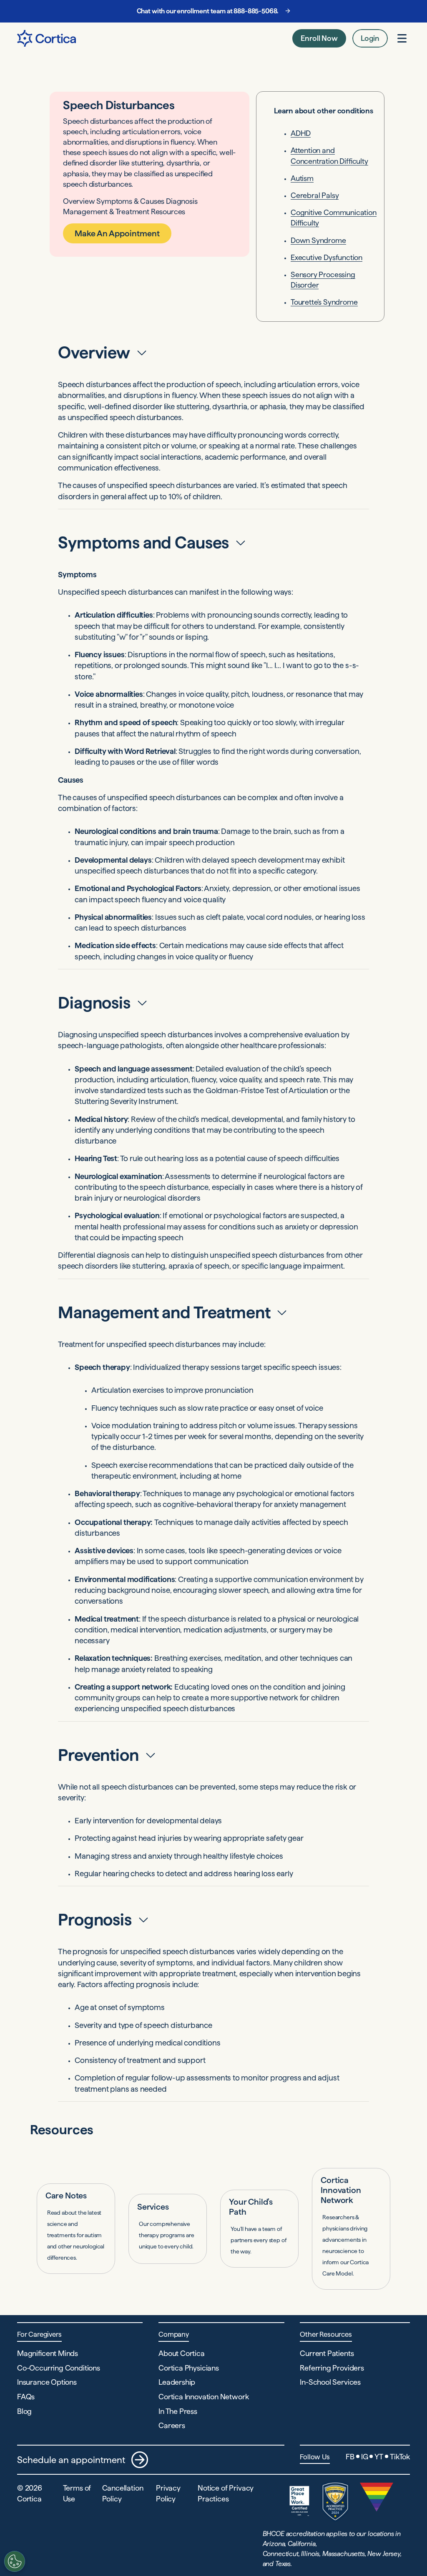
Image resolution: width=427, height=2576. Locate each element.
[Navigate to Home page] (46, 38)
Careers (172, 2425)
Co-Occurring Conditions (59, 2368)
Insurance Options (47, 2382)
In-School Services (330, 2382)
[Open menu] (402, 38)
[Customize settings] (15, 2561)
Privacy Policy (168, 2493)
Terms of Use (77, 2493)
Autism (302, 178)
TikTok (400, 2457)
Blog (24, 2411)
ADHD (301, 133)
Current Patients (327, 2353)
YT (379, 2457)
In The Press (178, 2411)
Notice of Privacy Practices (226, 2493)
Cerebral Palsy (315, 195)
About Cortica (182, 2353)
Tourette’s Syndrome (324, 302)
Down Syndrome (318, 240)
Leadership (177, 2382)
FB (350, 2457)
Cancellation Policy (123, 2493)
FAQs (26, 2397)
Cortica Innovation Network (203, 2397)
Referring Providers (332, 2368)
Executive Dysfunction (327, 257)
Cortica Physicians (189, 2368)
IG (365, 2457)
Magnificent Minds (48, 2353)
